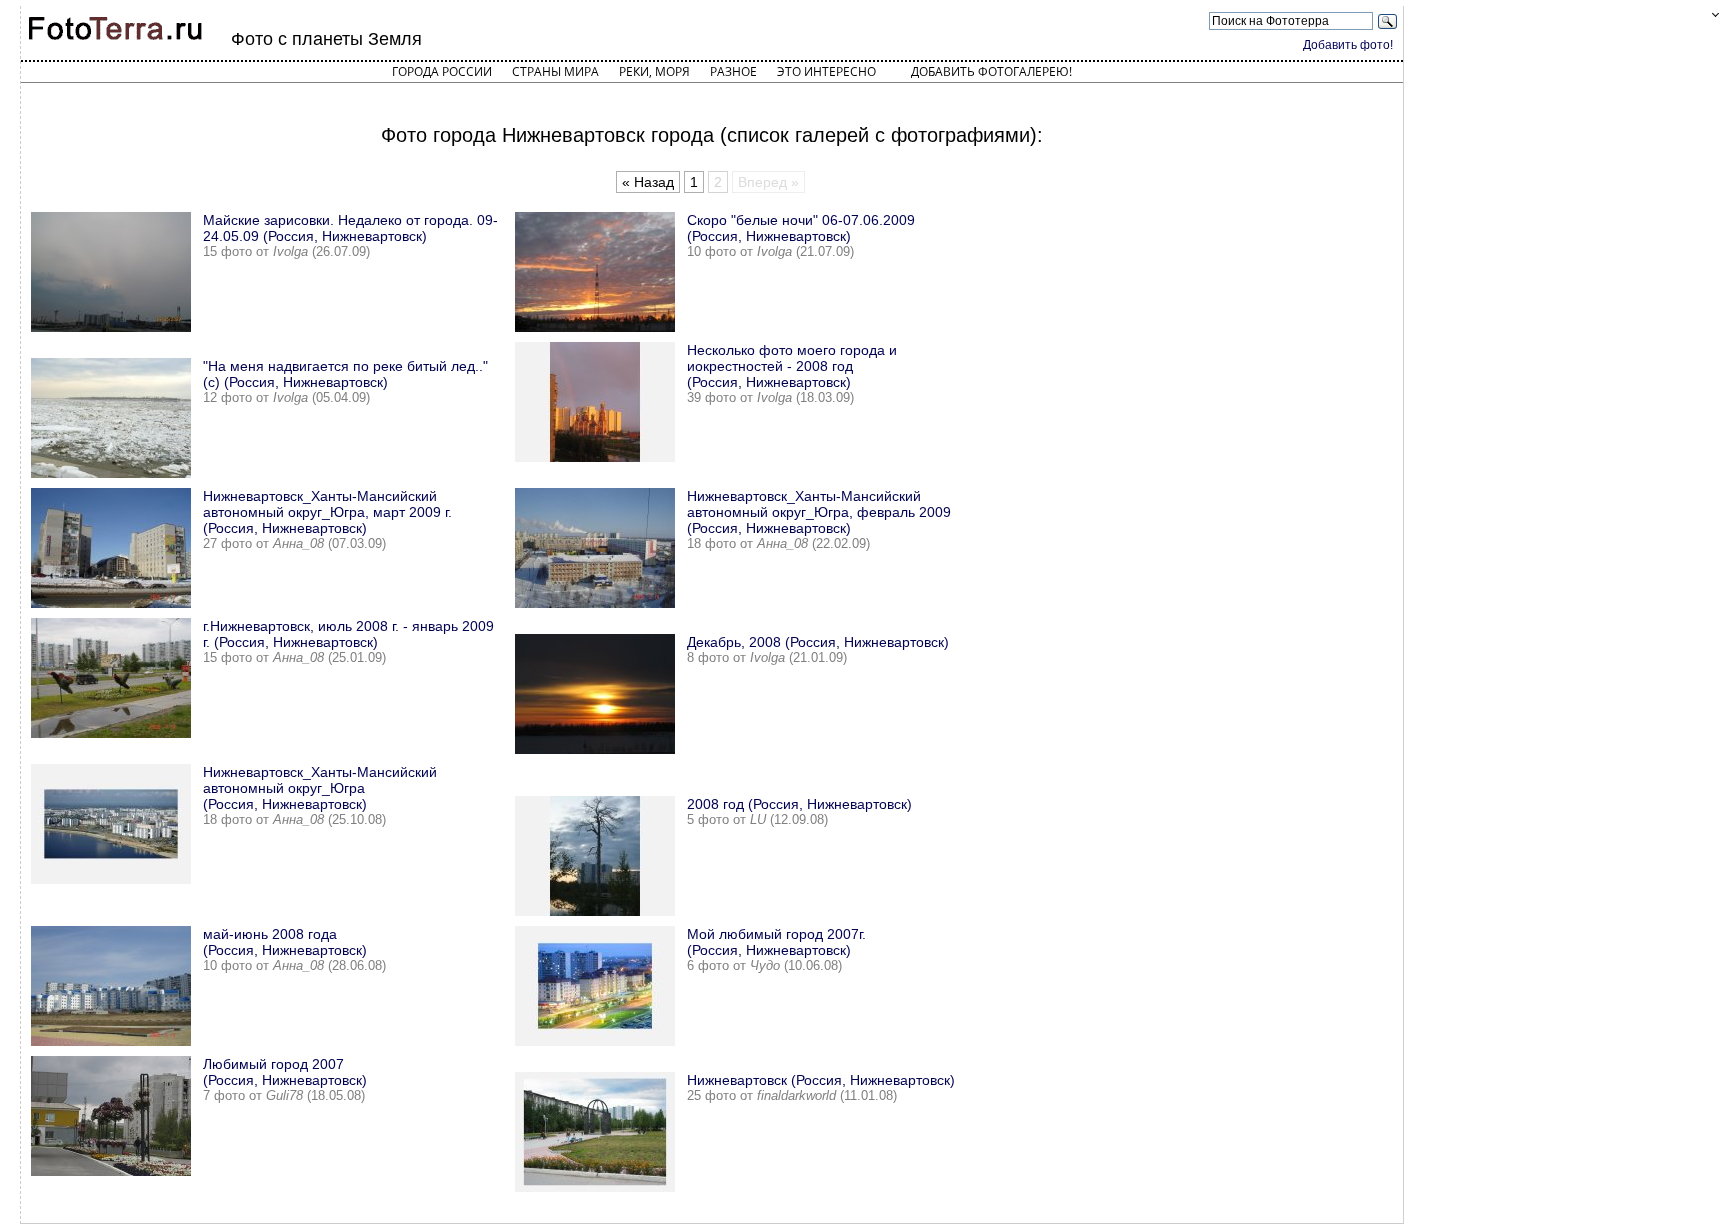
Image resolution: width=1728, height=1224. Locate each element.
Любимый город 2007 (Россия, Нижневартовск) (285, 1072)
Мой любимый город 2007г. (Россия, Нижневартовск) (776, 942)
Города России (442, 71)
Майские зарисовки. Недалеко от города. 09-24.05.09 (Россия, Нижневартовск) (350, 228)
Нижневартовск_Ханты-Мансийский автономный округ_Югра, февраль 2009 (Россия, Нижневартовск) (819, 512)
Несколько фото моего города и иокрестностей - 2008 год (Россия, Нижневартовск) (792, 366)
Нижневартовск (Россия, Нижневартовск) (821, 1080)
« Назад (648, 182)
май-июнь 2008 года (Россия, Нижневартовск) (285, 942)
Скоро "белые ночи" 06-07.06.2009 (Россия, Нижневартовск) (801, 228)
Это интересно (826, 71)
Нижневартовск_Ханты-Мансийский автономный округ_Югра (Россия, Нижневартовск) (320, 788)
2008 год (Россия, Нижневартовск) (799, 804)
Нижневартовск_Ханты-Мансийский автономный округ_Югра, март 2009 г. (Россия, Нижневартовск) (327, 512)
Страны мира (555, 71)
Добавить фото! (1348, 45)
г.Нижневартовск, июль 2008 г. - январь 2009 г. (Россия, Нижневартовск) (348, 634)
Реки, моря (654, 71)
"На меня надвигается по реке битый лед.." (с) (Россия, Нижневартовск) (345, 374)
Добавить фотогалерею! (991, 71)
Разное (733, 71)
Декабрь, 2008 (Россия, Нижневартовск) (818, 642)
